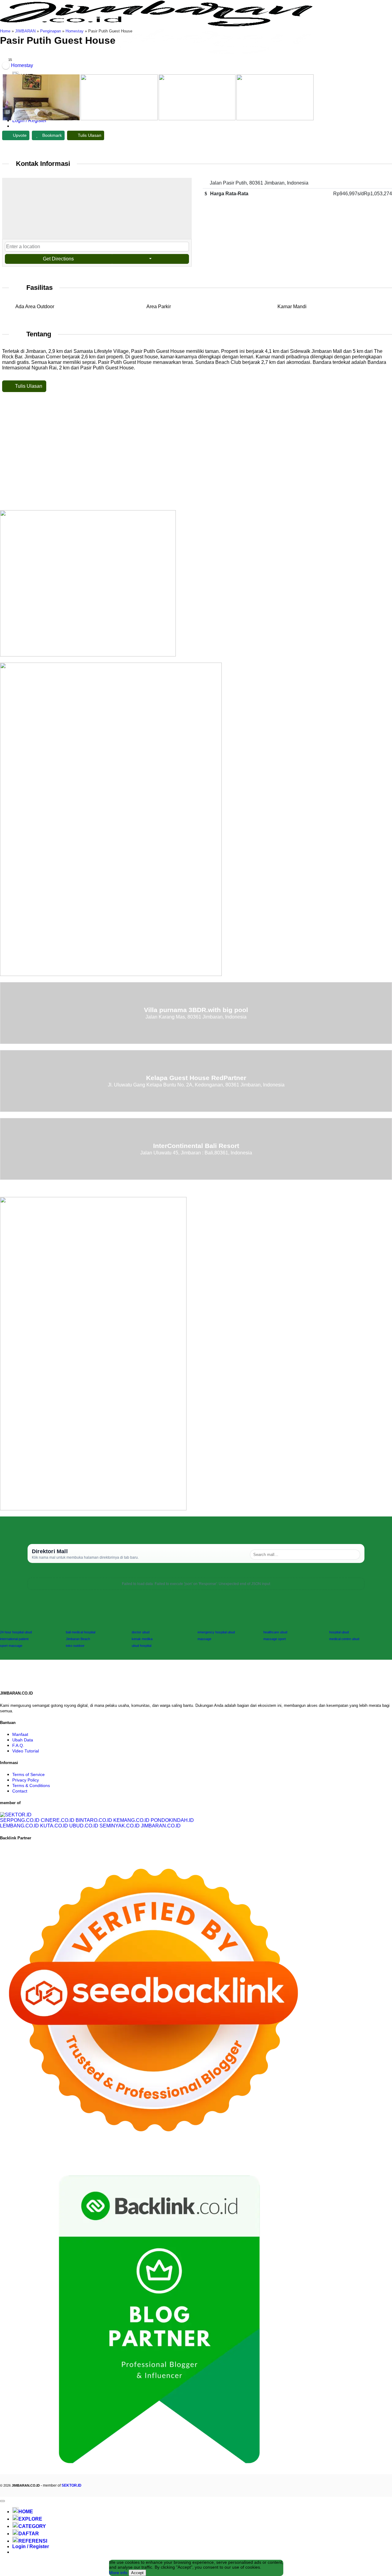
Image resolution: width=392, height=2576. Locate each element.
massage (204, 1639)
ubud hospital (141, 1646)
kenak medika (142, 1639)
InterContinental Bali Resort (196, 1146)
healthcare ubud (275, 1632)
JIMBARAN (25, 31)
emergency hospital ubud (216, 1632)
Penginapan (51, 31)
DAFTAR (29, 2534)
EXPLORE (30, 2519)
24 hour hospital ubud (16, 1632)
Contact (20, 1791)
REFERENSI (33, 2541)
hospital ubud (339, 1632)
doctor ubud (141, 1632)
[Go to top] (2, 2501)
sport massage (11, 1646)
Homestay (75, 31)
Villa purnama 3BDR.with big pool (196, 1010)
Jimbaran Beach (78, 1639)
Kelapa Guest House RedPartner (196, 1078)
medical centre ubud (344, 1639)
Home (5, 31)
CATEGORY (32, 2526)
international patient (14, 1639)
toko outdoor (75, 1646)
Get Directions (58, 259)
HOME (26, 2512)
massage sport (275, 1639)
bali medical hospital (81, 1632)
